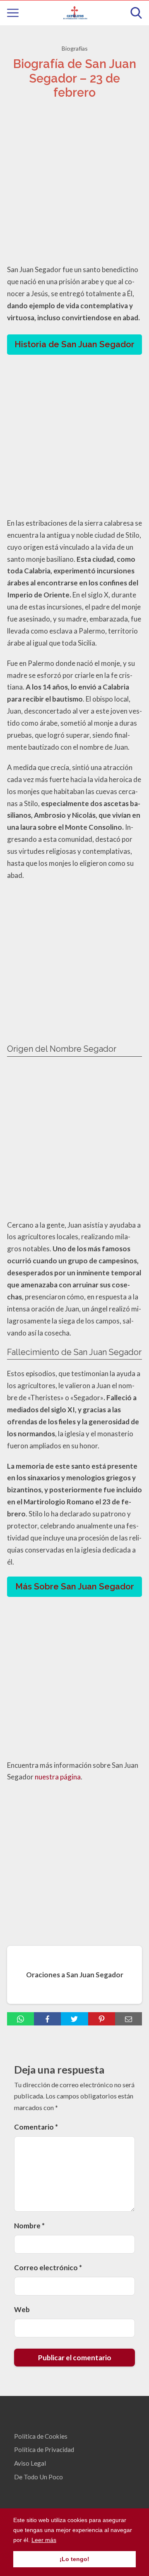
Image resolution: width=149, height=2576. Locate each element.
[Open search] (136, 13)
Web (22, 2309)
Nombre (29, 2226)
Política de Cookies (41, 2436)
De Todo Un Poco (38, 2477)
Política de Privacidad (44, 2449)
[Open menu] (13, 13)
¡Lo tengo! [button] (74, 2559)
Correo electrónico (48, 2268)
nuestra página (58, 1777)
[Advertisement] (74, 184)
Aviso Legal (30, 2463)
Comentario (36, 2127)
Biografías (75, 48)
